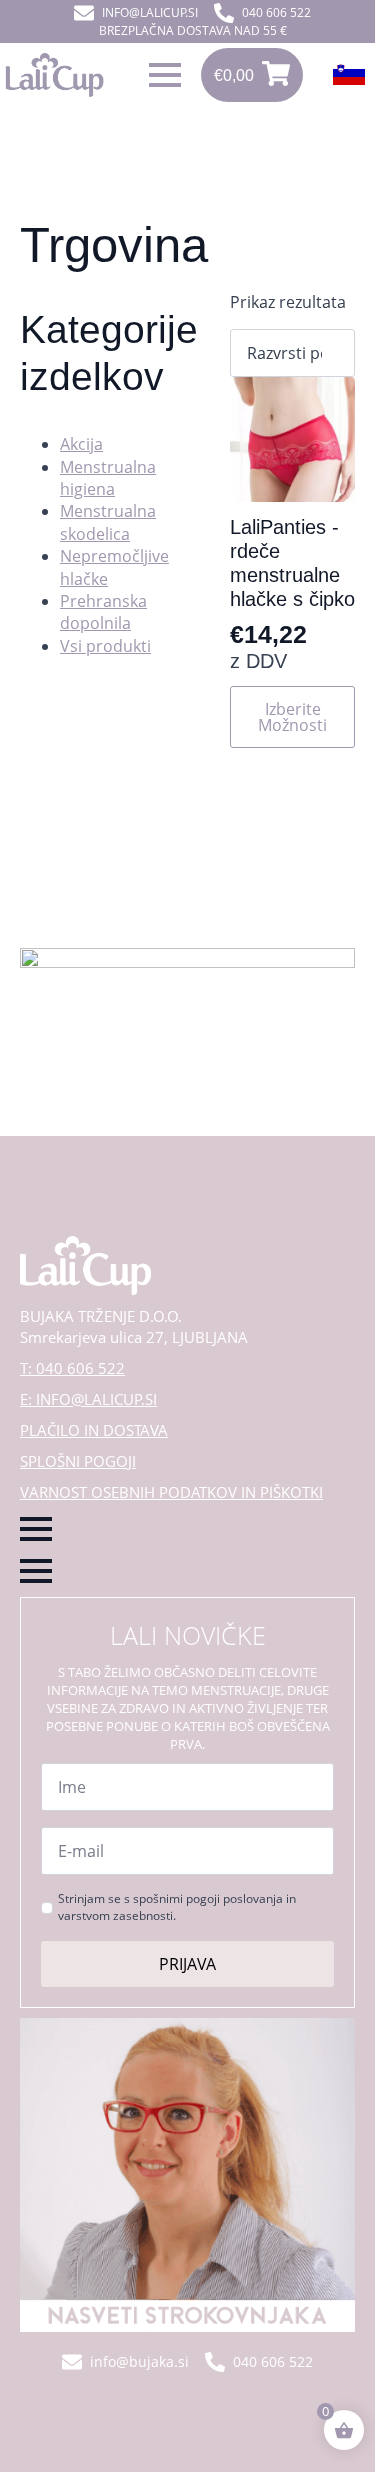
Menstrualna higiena (108, 478)
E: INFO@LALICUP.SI (88, 1399)
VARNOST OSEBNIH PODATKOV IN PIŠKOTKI (171, 1492)
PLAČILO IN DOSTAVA (94, 1430)
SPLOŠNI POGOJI (78, 1461)
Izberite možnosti (292, 717)
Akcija (81, 444)
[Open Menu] (165, 75)
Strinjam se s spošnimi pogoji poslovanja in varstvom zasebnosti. (177, 1907)
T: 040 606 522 (72, 1368)
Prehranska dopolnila (103, 612)
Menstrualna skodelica (108, 522)
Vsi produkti (105, 646)
